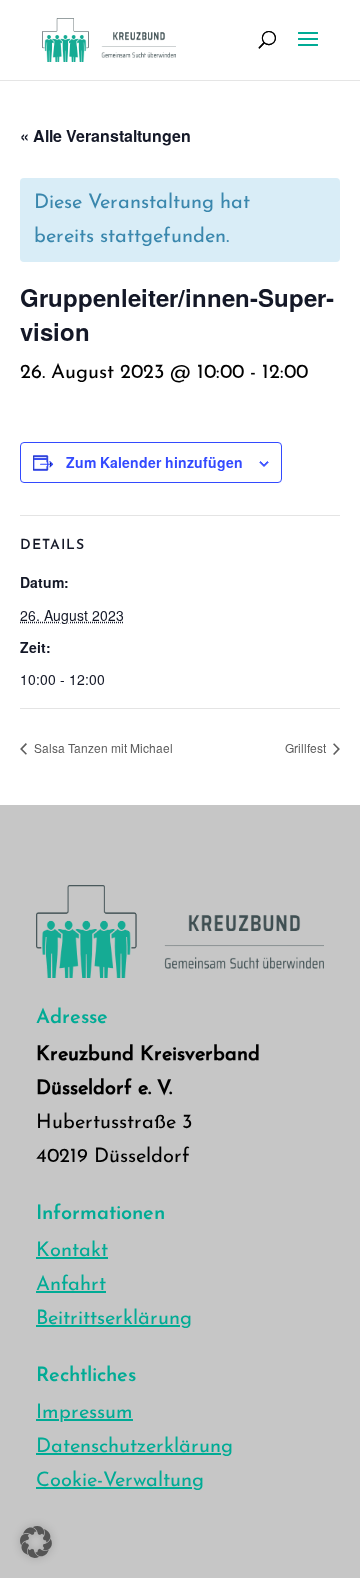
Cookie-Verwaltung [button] (120, 1481)
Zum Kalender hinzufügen (154, 462)
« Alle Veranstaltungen (105, 135)
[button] (36, 1542)
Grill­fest (307, 747)
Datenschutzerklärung (134, 1447)
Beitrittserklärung (114, 1319)
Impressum (84, 1413)
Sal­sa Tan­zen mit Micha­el (102, 747)
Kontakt (72, 1251)
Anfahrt (71, 1285)
